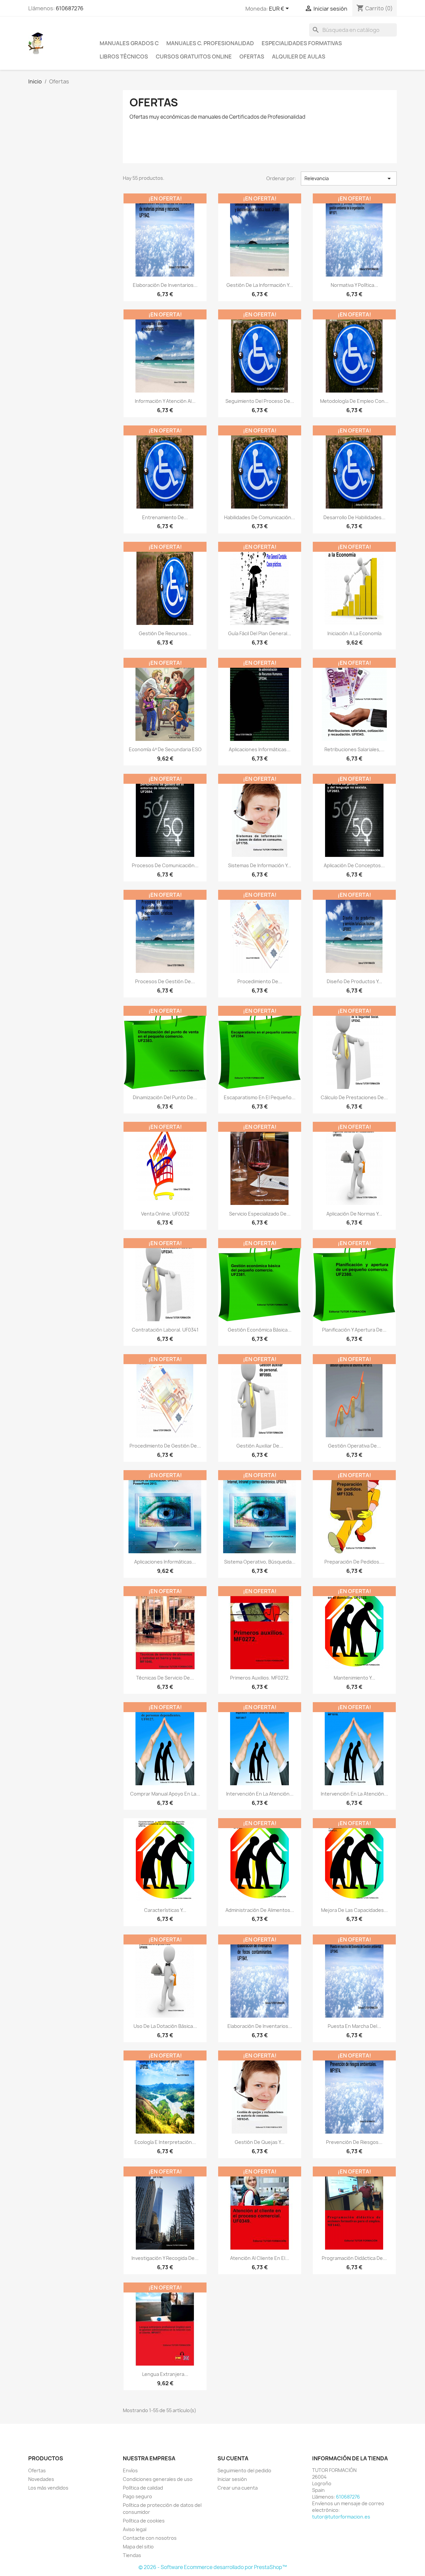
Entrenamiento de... (165, 517)
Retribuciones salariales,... (354, 749)
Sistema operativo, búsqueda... (260, 1562)
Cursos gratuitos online (194, 57)
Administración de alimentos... (260, 1910)
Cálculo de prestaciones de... (354, 1097)
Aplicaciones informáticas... (260, 749)
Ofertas (252, 57)
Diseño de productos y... (354, 981)
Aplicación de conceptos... (354, 865)
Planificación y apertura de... (354, 1330)
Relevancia (349, 178)
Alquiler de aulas (299, 57)
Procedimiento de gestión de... (165, 1446)
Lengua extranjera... (165, 2374)
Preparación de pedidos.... (354, 1562)
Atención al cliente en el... (260, 2258)
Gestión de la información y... (260, 285)
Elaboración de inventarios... (165, 285)
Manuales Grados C (129, 43)
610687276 (70, 8)
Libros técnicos (124, 57)
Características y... (165, 1910)
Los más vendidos (48, 2488)
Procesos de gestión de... (165, 981)
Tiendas (132, 2555)
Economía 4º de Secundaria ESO (165, 749)
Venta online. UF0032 (165, 1214)
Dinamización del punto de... (165, 1097)
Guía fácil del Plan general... (260, 633)
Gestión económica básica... (260, 1330)
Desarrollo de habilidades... (354, 517)
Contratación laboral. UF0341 (165, 1330)
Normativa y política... (354, 285)
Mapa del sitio (138, 2547)
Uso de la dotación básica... (165, 2026)
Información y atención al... (165, 401)
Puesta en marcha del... (354, 2026)
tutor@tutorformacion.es (341, 2517)
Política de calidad (143, 2488)
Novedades (41, 2479)
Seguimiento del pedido (244, 2470)
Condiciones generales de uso (158, 2479)
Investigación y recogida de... (165, 2258)
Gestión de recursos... (165, 633)
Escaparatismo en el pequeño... (260, 1097)
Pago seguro (137, 2496)
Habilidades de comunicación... (260, 517)
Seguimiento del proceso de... (260, 401)
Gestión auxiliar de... (260, 1446)
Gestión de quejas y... (260, 2142)
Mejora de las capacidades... (354, 1910)
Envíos (130, 2470)
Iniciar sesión (232, 2479)
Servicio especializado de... (260, 1214)
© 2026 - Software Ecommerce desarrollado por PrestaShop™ (213, 2567)
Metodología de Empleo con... (354, 401)
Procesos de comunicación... (165, 865)
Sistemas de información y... (260, 865)
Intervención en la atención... (260, 1794)
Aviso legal (135, 2529)
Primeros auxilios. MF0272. (260, 1678)
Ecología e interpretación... (165, 2142)
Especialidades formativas (302, 43)
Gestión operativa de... (354, 1446)
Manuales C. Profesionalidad (210, 43)
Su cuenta (233, 2458)
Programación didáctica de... (354, 2258)
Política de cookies (144, 2521)
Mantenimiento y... (354, 1678)
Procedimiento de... (260, 981)
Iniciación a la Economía (354, 633)
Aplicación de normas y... (354, 1214)
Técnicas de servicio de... (165, 1678)
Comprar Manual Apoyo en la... (165, 1794)
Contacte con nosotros (150, 2538)
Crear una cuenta (238, 2488)
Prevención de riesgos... (354, 2142)
